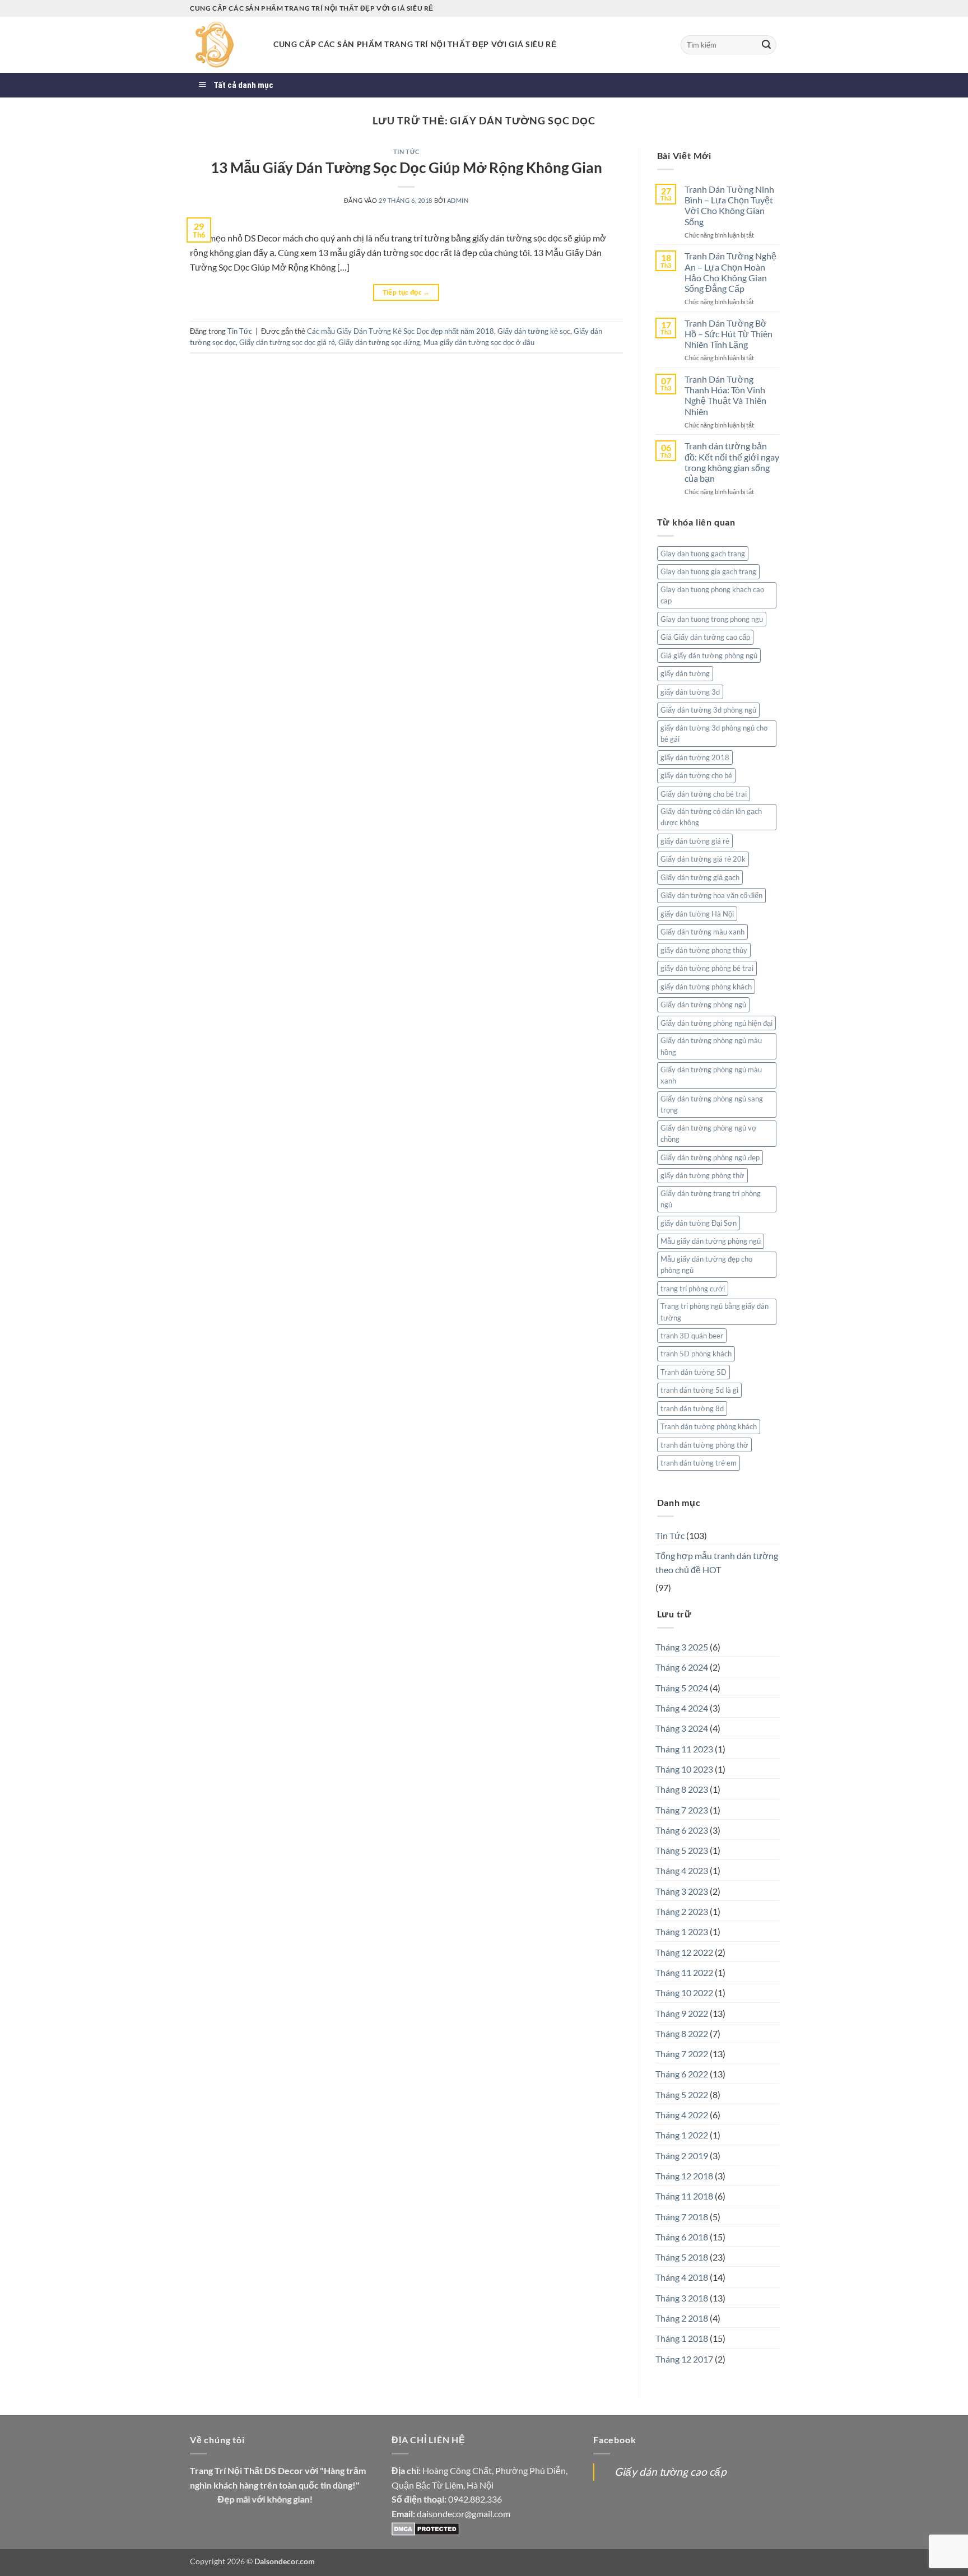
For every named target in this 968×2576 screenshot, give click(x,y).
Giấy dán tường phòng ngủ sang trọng (712, 1104)
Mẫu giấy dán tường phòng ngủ (711, 1241)
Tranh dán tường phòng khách (709, 1426)
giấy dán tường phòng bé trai (707, 968)
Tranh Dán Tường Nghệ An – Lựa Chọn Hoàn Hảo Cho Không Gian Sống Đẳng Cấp (730, 272)
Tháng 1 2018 (682, 2338)
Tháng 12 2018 (684, 2176)
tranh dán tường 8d (692, 1408)
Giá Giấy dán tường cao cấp (705, 637)
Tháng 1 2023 (682, 1931)
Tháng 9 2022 (682, 2013)
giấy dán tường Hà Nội (697, 914)
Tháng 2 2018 (682, 2318)
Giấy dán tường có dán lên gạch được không (711, 817)
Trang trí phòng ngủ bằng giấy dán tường (715, 1312)
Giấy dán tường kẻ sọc (534, 331)
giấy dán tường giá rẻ (695, 841)
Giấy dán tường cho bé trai (704, 794)
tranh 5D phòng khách (696, 1354)
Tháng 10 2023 (684, 1769)
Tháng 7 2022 (682, 2054)
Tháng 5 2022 (682, 2094)
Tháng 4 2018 (682, 2277)
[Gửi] (766, 45)
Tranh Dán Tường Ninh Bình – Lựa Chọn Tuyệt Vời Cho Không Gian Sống (729, 205)
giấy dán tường (685, 673)
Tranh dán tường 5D (694, 1372)
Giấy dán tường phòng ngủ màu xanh (711, 1075)
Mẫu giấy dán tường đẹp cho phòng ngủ (706, 1264)
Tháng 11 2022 (684, 1972)
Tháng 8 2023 (682, 1789)
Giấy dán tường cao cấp (671, 2472)
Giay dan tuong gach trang (703, 554)
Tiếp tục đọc (406, 292)
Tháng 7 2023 (682, 1810)
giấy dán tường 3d (690, 692)
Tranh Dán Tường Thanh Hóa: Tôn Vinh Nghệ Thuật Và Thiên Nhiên (725, 395)
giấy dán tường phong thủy (704, 950)
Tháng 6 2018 (682, 2237)
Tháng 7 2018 (682, 2217)
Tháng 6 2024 (682, 1667)
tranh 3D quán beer (692, 1336)
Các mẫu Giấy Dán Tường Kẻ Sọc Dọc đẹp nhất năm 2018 (401, 331)
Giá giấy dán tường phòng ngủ (709, 655)
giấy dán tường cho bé (696, 775)
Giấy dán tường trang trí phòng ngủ (711, 1199)
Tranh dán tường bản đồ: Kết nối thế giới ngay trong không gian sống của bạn (732, 462)
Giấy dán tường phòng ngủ (703, 1005)
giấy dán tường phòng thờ (702, 1175)
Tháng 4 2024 (682, 1708)
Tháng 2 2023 (682, 1911)
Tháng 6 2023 (682, 1830)
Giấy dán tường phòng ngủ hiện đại (716, 1023)
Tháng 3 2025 (682, 1647)
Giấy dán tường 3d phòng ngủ (708, 710)
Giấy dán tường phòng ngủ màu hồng (711, 1046)
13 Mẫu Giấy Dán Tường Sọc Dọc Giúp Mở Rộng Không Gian (406, 168)
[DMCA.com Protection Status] (425, 2528)
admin (458, 200)
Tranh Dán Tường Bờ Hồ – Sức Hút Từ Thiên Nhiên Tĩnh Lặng (729, 334)
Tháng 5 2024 (682, 1688)
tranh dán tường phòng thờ (704, 1445)
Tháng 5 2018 (682, 2257)
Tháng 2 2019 (682, 2156)
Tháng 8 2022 (682, 2033)
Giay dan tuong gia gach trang (708, 571)
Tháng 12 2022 (684, 1952)
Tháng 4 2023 (682, 1870)
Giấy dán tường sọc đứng (379, 342)
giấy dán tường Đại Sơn (699, 1223)
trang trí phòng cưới (693, 1289)
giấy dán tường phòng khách (706, 987)
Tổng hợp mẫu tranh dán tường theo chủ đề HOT (717, 1563)
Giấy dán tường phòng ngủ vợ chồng (709, 1133)
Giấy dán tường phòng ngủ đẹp (710, 1157)
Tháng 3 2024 (682, 1728)
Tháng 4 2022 (682, 2115)
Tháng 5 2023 (682, 1850)
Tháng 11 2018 (684, 2196)
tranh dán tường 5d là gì (699, 1390)
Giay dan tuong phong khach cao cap (712, 595)
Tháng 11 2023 (684, 1749)
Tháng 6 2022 (682, 2074)
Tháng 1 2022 (682, 2135)
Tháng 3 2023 (682, 1891)
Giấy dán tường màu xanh (702, 932)
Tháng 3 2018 (682, 2298)
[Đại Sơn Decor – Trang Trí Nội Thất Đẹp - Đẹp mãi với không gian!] (223, 45)
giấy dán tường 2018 (695, 757)
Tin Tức (406, 152)
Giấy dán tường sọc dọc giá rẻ (287, 342)
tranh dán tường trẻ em (699, 1463)
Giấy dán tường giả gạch (700, 877)
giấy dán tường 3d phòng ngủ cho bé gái (714, 733)
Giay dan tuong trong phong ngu (712, 619)
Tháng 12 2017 (684, 2359)
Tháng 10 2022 (684, 1993)
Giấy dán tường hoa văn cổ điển (711, 895)
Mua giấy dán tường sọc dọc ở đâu (479, 342)
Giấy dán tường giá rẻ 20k (703, 859)
